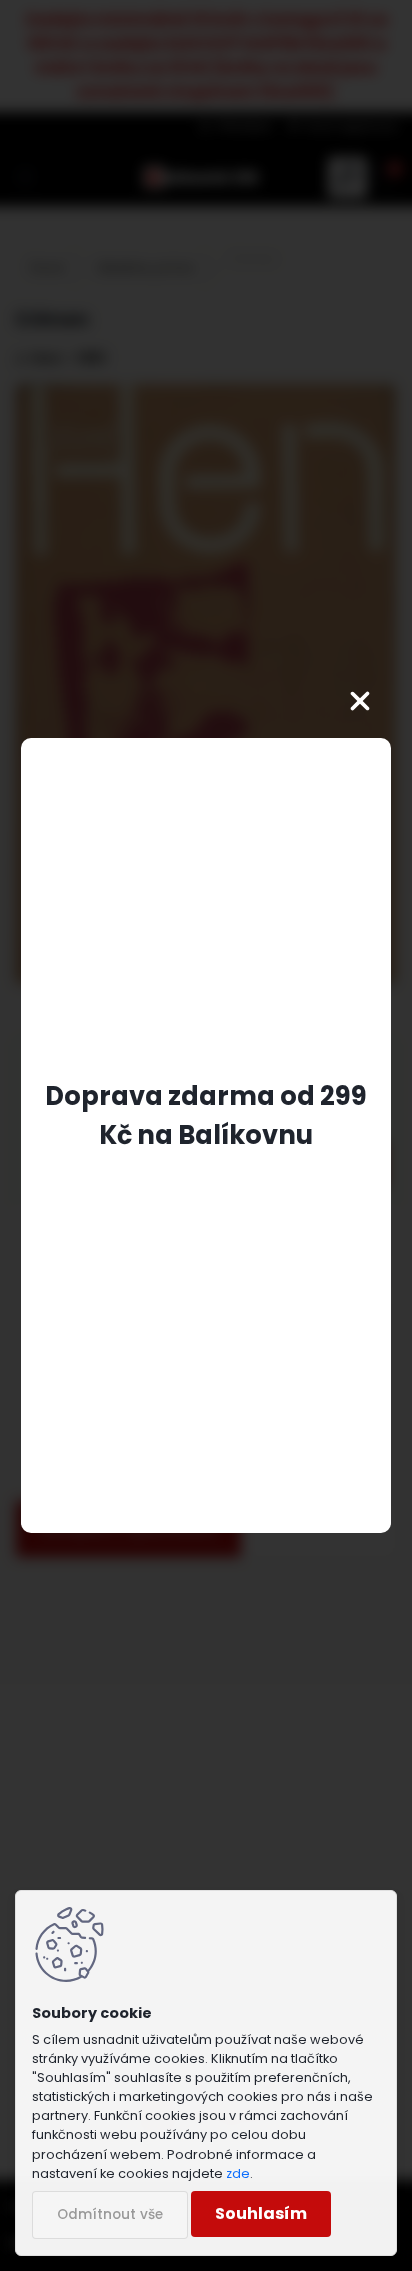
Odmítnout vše (110, 2214)
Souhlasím (261, 2213)
